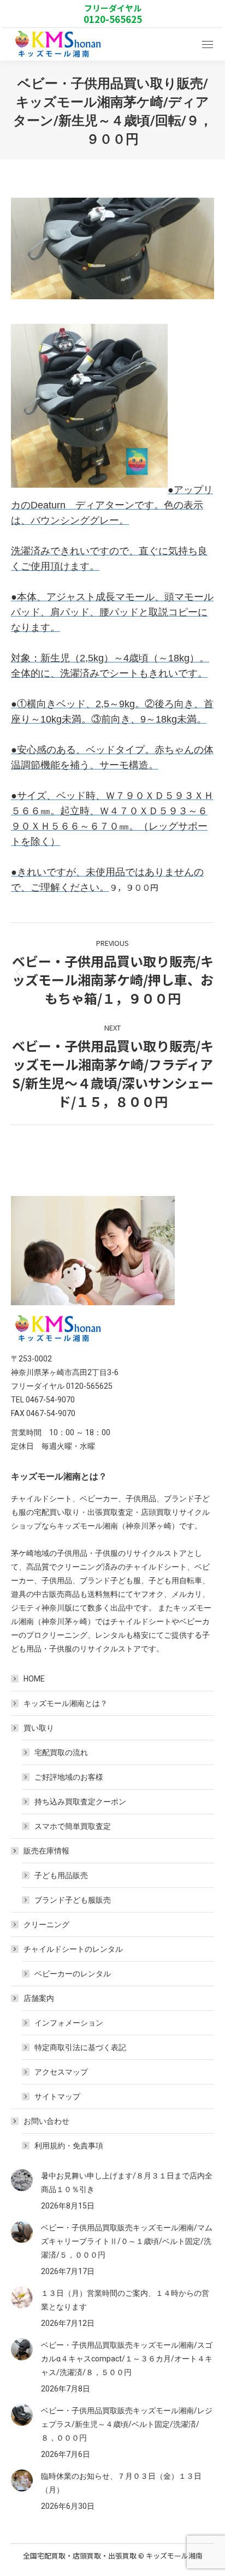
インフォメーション (69, 2023)
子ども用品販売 (61, 1875)
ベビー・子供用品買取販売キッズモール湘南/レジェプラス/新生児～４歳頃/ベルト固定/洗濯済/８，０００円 (127, 2424)
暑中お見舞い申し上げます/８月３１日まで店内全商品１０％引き (127, 2183)
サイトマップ (57, 2097)
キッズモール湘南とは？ (66, 1703)
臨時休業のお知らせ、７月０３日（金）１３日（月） (121, 2483)
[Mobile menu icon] (208, 45)
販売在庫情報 (46, 1851)
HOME (34, 1679)
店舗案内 (39, 1998)
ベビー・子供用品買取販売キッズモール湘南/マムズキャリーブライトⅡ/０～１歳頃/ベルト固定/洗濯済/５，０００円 (127, 2241)
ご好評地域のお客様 (69, 1777)
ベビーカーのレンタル (73, 1974)
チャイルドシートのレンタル (73, 1949)
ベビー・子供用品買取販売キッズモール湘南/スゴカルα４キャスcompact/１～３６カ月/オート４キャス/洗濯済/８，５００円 (127, 2359)
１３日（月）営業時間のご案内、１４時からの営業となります (125, 2300)
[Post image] (22, 2180)
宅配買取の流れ (61, 1752)
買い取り (39, 1728)
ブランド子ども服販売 (73, 1900)
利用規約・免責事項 (69, 2146)
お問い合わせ (46, 2121)
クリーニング (46, 1924)
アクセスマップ (61, 2072)
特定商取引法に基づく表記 (80, 2047)
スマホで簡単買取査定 (73, 1826)
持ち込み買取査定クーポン (80, 1802)
